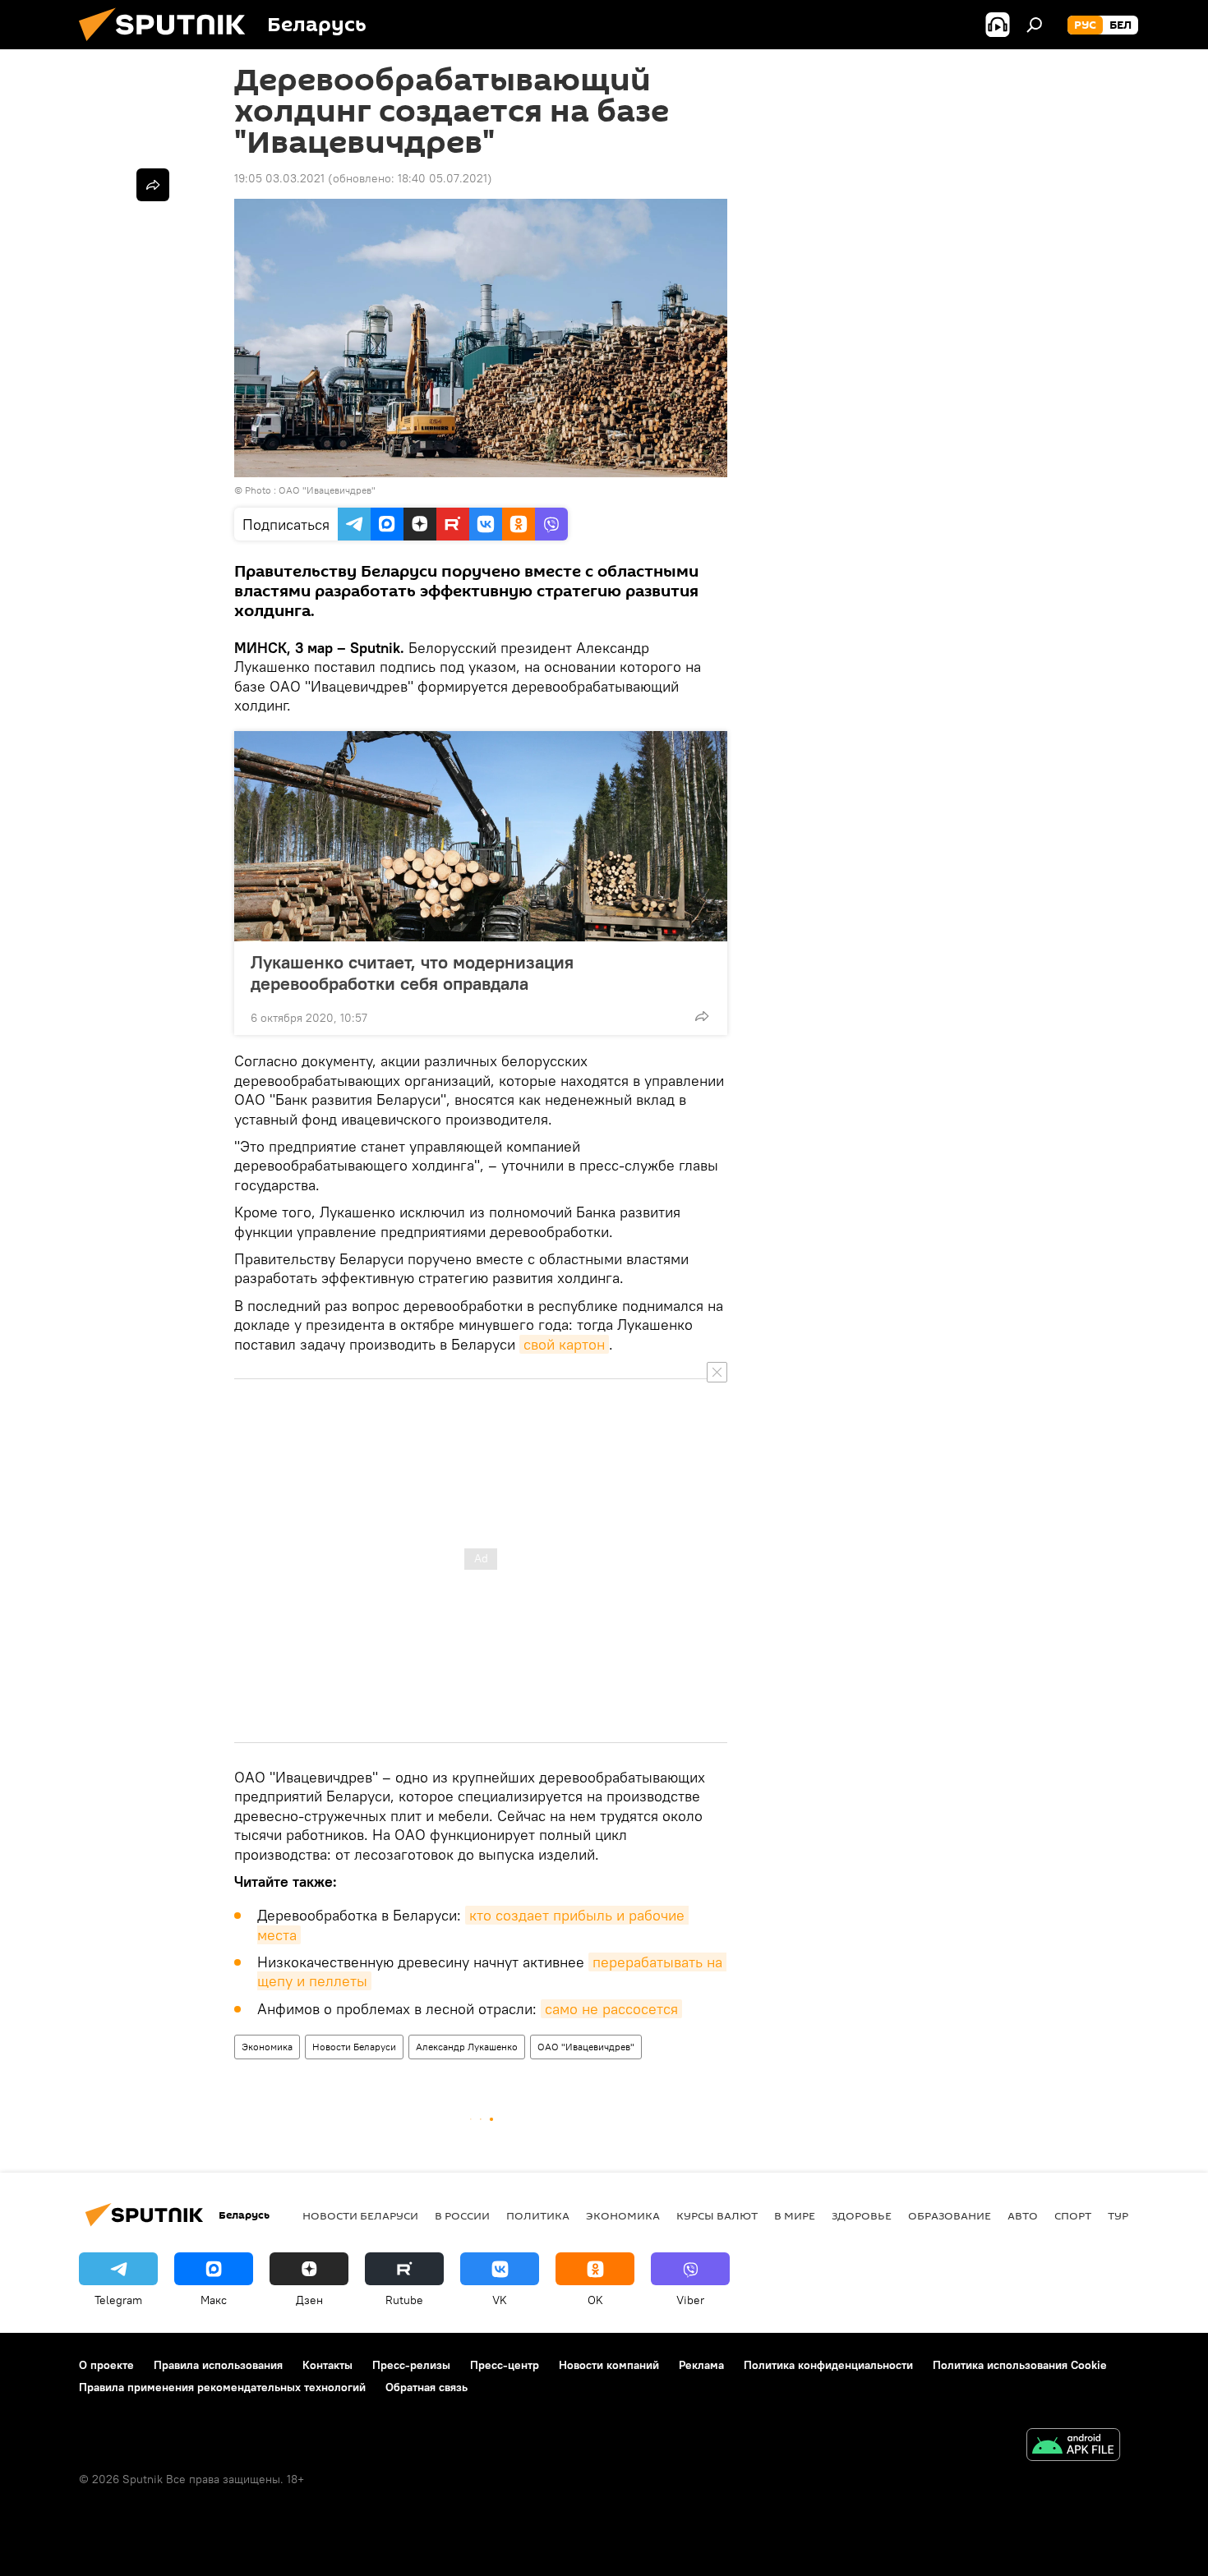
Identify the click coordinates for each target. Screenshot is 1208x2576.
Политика (538, 2215)
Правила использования (218, 2365)
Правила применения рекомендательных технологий (222, 2387)
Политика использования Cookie (1020, 2365)
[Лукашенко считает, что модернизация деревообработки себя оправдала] (481, 836)
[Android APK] (1073, 2447)
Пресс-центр (505, 2365)
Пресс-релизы (411, 2365)
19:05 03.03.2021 (279, 178)
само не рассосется (611, 2009)
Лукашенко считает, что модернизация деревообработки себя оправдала (412, 973)
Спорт (1073, 2215)
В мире (795, 2215)
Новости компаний (609, 2365)
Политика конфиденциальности (828, 2365)
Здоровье (862, 2215)
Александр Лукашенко (467, 2047)
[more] (702, 1016)
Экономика (267, 2047)
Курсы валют (717, 2215)
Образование (950, 2215)
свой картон (564, 1344)
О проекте (106, 2365)
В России (462, 2215)
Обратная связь (426, 2387)
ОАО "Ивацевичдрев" (586, 2047)
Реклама (701, 2365)
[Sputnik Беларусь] (168, 45)
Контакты (327, 2365)
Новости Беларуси (354, 2047)
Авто (1023, 2215)
